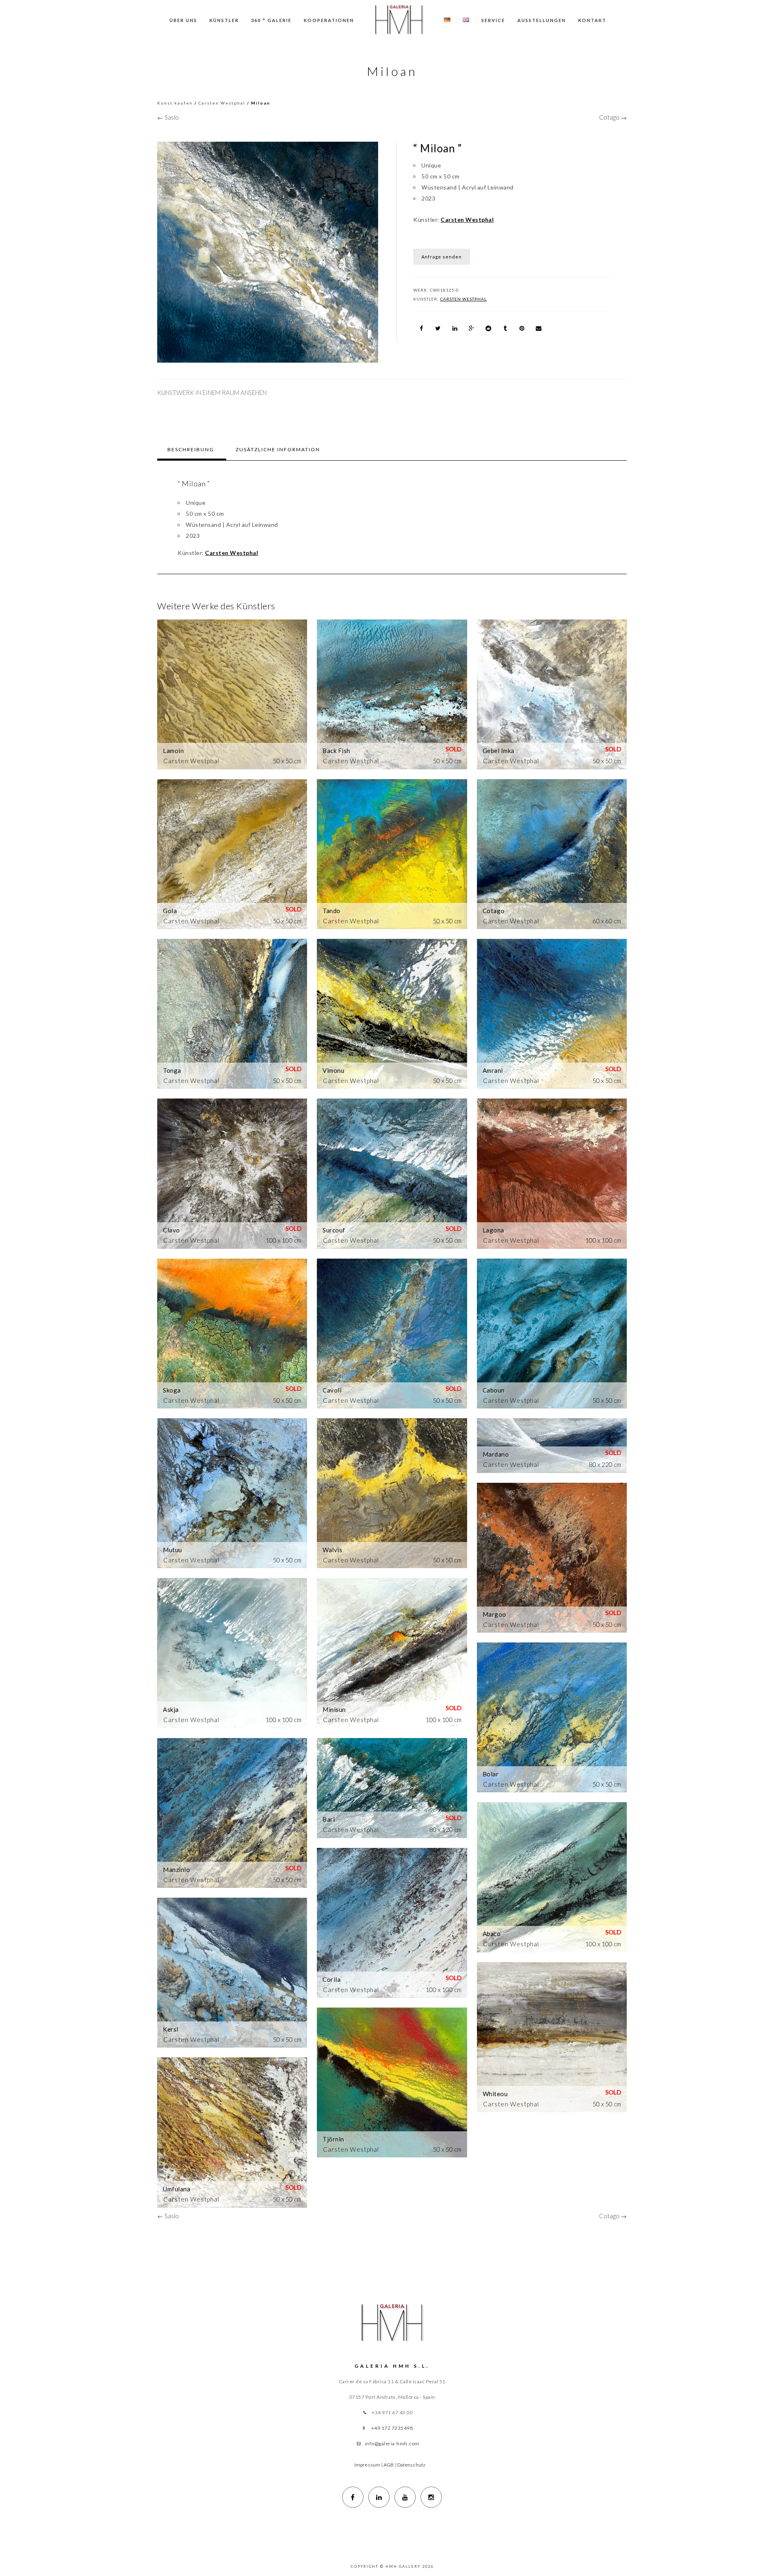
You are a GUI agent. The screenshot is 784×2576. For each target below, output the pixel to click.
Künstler (224, 20)
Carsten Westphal (222, 103)
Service (493, 20)
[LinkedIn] (379, 2497)
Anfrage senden (442, 257)
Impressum (367, 2465)
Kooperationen (329, 20)
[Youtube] (405, 2497)
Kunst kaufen (175, 103)
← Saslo (168, 117)
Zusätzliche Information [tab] (278, 449)
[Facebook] (353, 2497)
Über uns (183, 20)
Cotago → (613, 117)
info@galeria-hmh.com (392, 2443)
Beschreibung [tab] (191, 449)
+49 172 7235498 (392, 2428)
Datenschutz (411, 2465)
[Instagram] (431, 2497)
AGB (389, 2465)
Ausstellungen (542, 20)
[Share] (421, 328)
